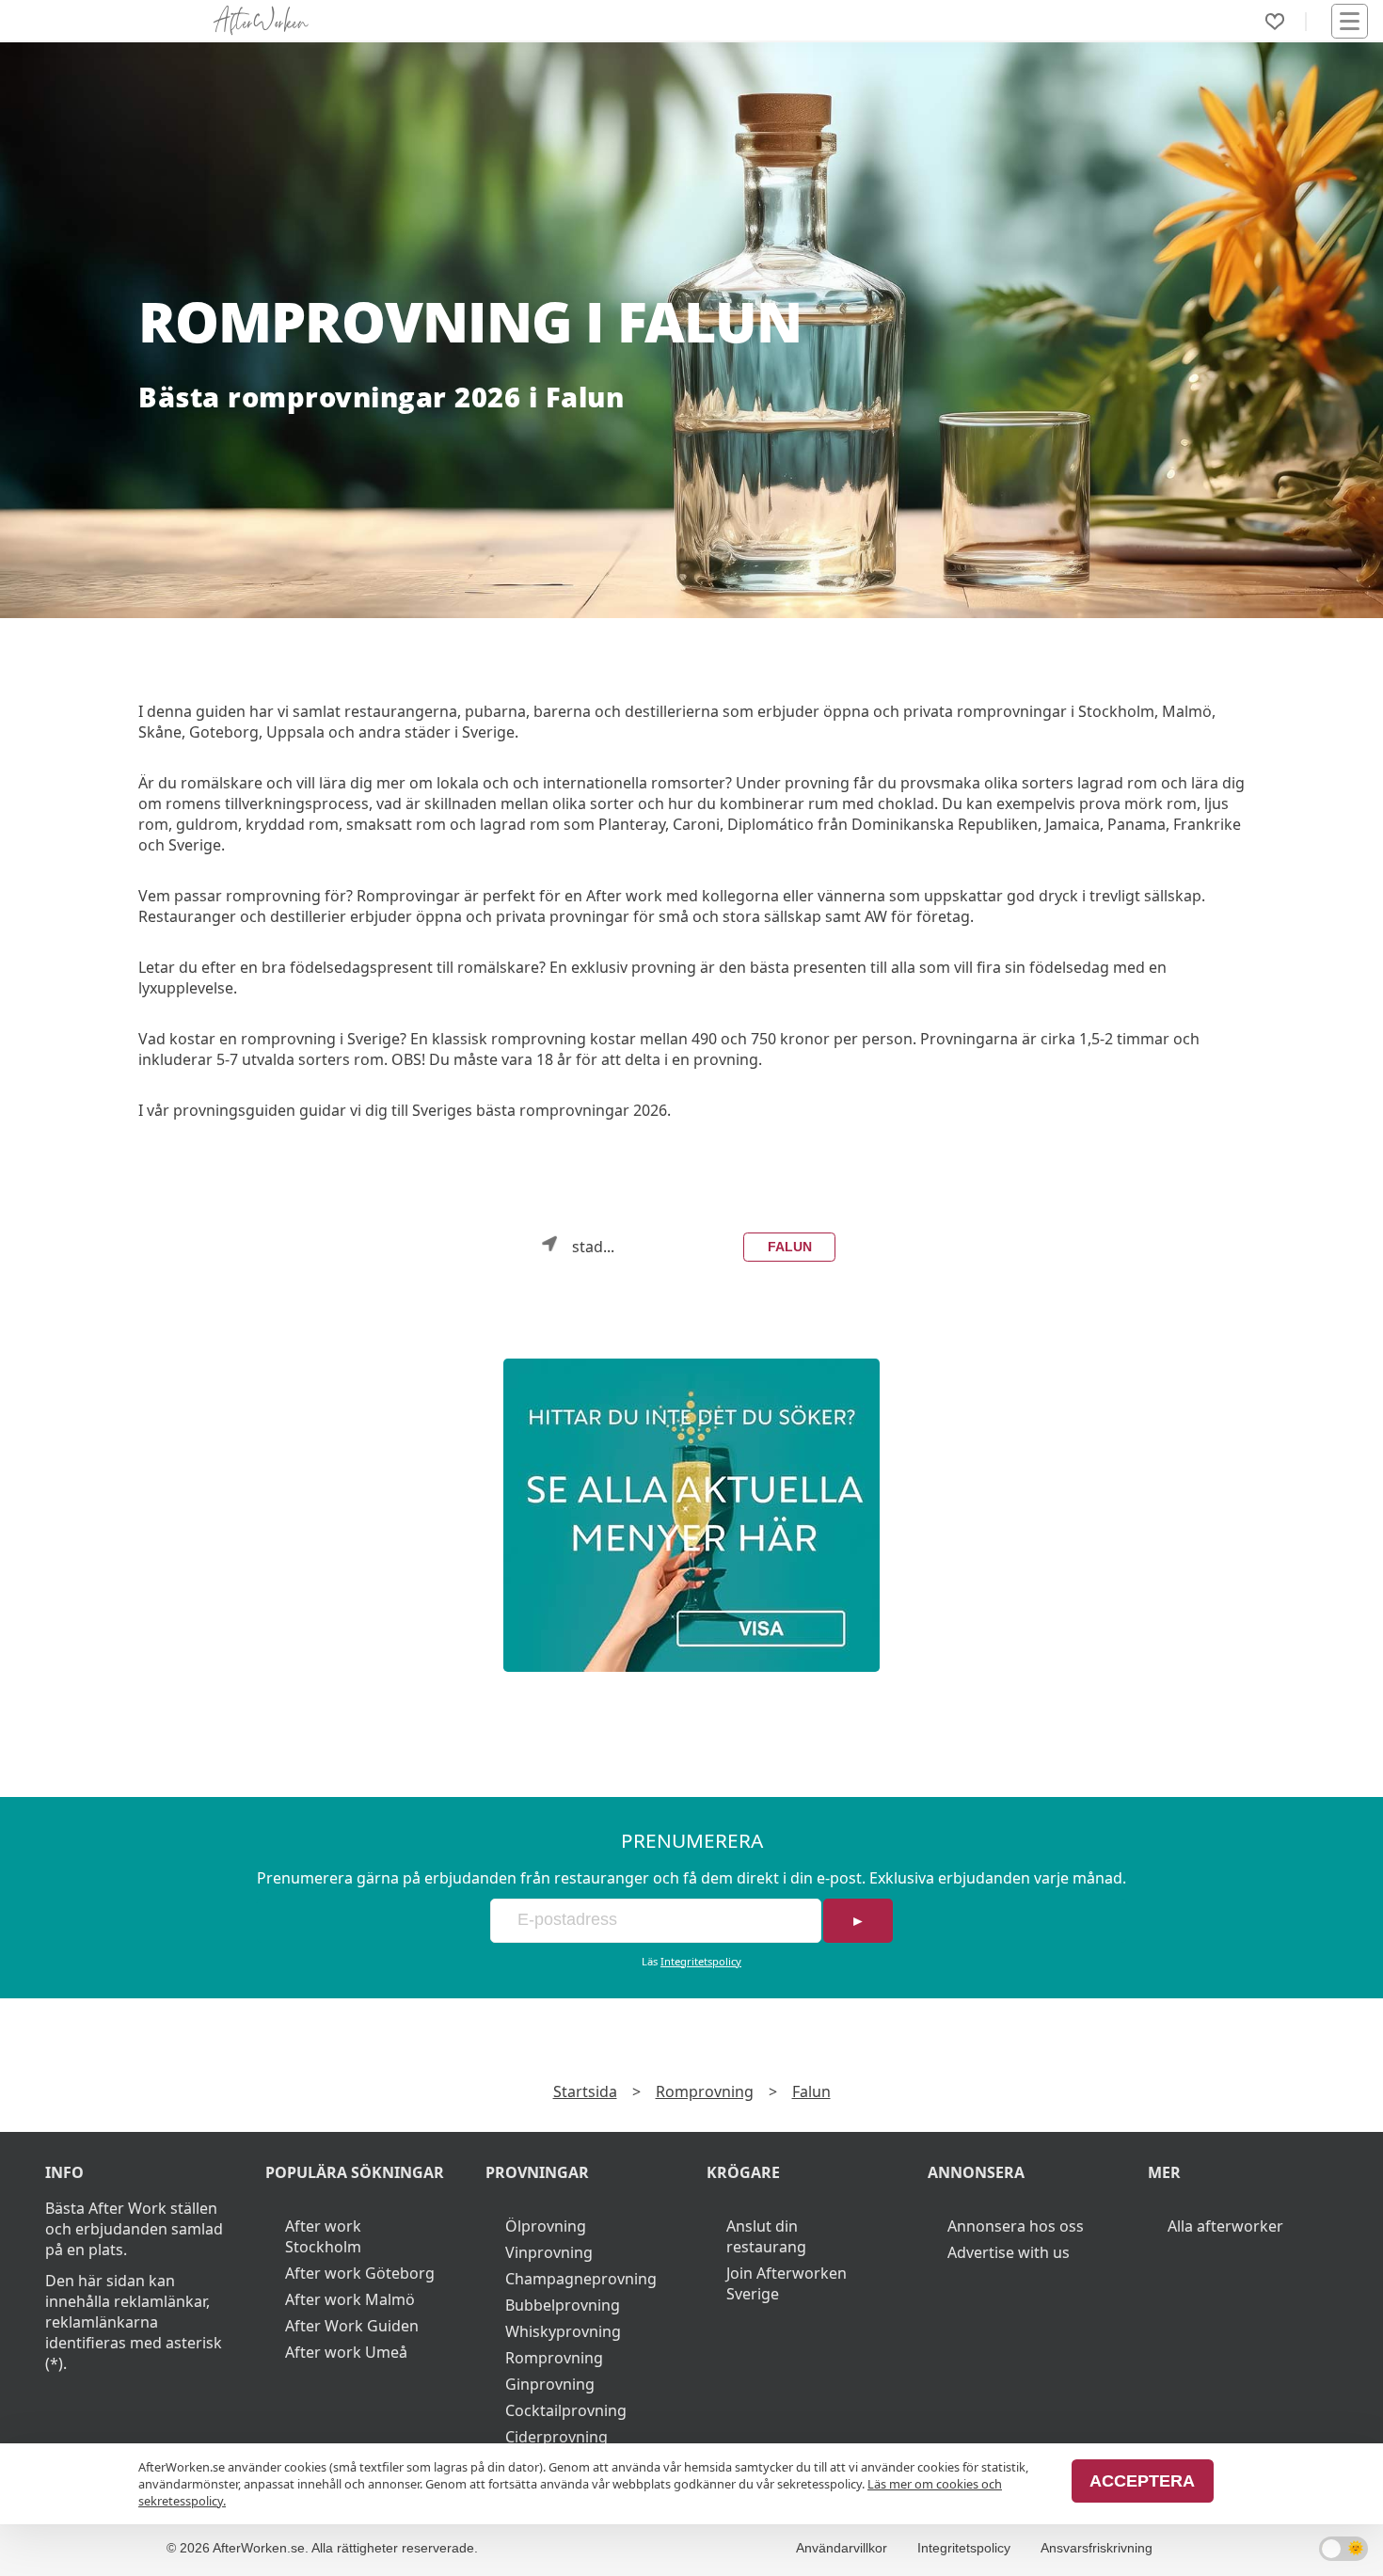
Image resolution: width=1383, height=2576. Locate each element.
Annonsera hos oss (1016, 2226)
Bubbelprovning (563, 2305)
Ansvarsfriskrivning (1097, 2548)
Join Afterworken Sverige (787, 2283)
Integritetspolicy (701, 1961)
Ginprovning (550, 2384)
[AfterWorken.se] (691, 1515)
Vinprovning (549, 2252)
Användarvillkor (842, 2548)
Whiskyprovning (563, 2331)
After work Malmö (350, 2299)
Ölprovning (546, 2226)
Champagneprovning (581, 2279)
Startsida (585, 2091)
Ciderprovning (556, 2437)
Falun (790, 1247)
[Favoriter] (1275, 22)
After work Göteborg (360, 2273)
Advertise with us (1009, 2252)
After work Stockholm (323, 2236)
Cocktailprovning (566, 2410)
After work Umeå (346, 2352)
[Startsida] (261, 21)
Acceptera (1142, 2481)
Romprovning (705, 2091)
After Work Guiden (352, 2326)
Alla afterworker (1225, 2226)
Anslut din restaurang (766, 2236)
